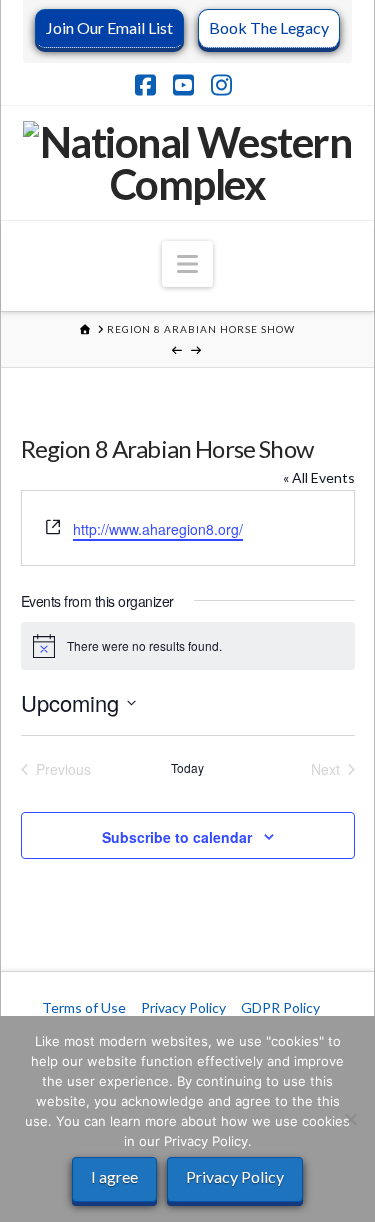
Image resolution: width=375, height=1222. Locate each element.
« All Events (319, 477)
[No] (350, 1119)
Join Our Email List (109, 27)
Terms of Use (84, 1007)
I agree (114, 1176)
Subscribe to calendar (177, 837)
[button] (187, 264)
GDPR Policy (280, 1007)
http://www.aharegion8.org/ (158, 529)
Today (187, 768)
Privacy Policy (183, 1007)
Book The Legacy (269, 27)
